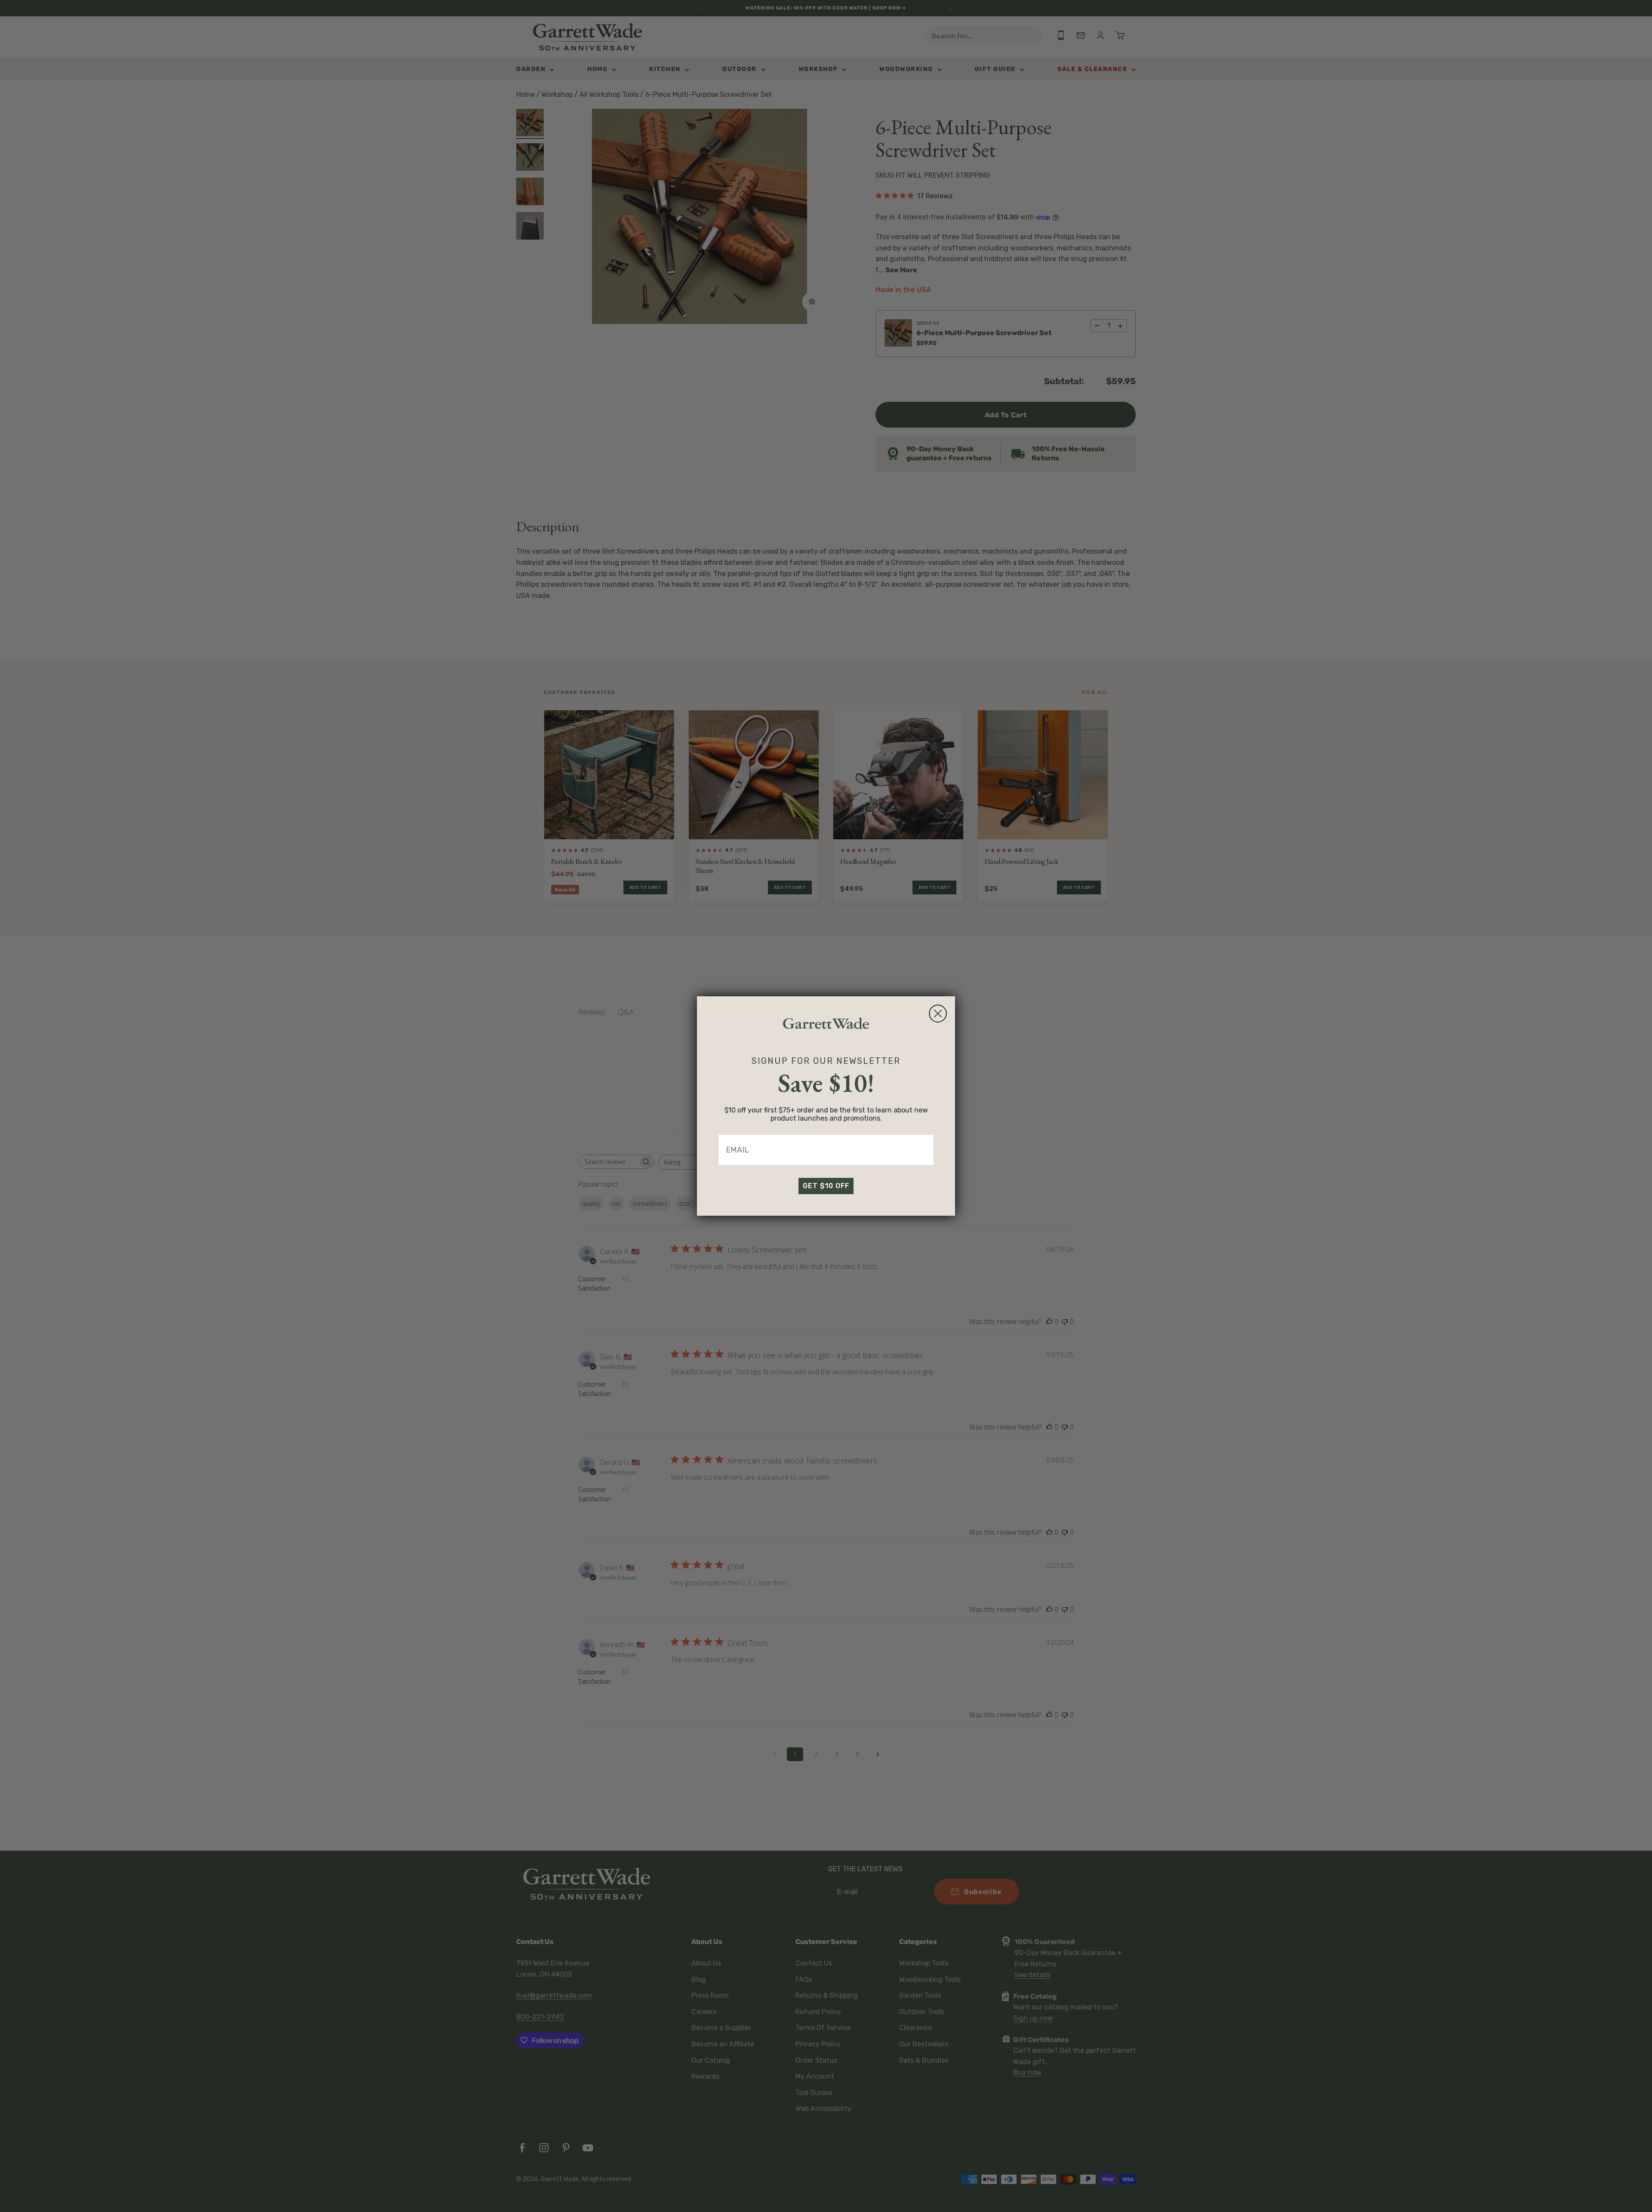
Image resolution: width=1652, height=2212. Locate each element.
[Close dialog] (938, 1014)
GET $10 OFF (826, 1186)
